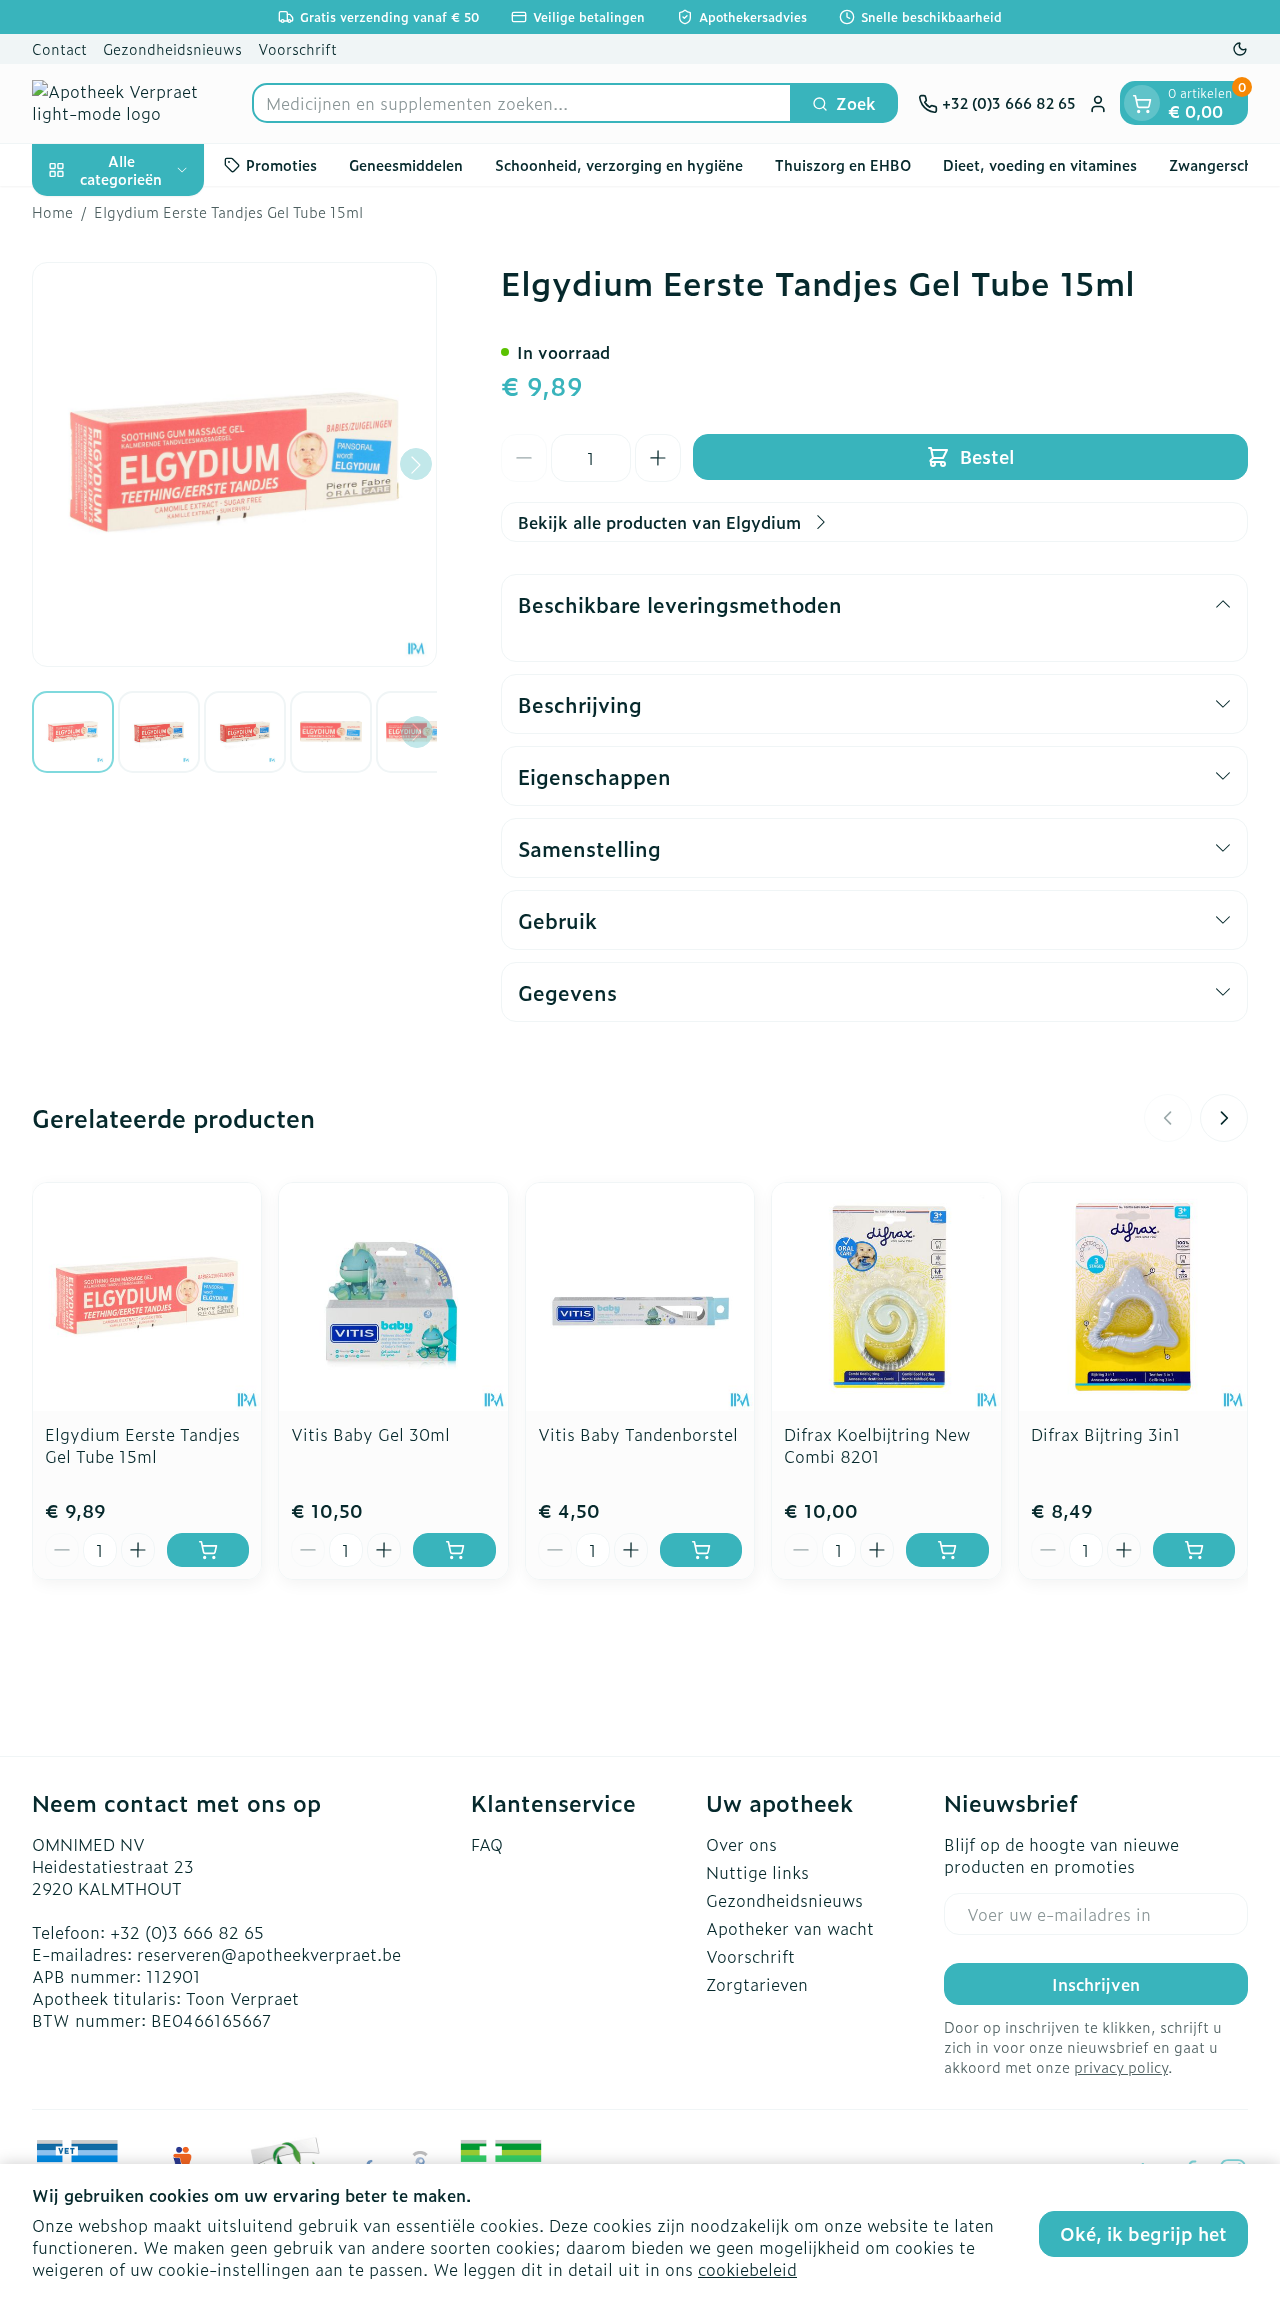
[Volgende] (416, 465)
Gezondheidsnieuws (172, 48)
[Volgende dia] (1224, 1118)
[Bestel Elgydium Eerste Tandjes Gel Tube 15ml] (208, 1550)
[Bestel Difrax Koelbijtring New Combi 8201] (947, 1550)
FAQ (487, 1844)
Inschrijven (1096, 1984)
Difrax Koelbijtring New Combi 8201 (877, 1445)
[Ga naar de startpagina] (132, 103)
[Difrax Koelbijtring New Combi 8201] (886, 1297)
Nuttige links (757, 1872)
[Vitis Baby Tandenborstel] (640, 1297)
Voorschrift (297, 48)
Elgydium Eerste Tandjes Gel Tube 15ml (142, 1445)
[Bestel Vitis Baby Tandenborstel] (701, 1550)
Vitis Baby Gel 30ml (370, 1434)
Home (52, 212)
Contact (59, 48)
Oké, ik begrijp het (1143, 2233)
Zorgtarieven (757, 1984)
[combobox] (522, 104)
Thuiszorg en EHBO (843, 164)
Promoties (281, 164)
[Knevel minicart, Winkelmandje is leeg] (1142, 104)
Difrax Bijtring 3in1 (1106, 1434)
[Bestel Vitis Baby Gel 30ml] (454, 1550)
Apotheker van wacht (790, 1928)
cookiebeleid (747, 2269)
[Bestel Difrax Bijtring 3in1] (1194, 1550)
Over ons (741, 1844)
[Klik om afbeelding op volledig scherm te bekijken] (234, 464)
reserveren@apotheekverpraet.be (269, 1954)
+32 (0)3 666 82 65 (187, 1932)
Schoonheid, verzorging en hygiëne (619, 164)
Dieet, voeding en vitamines (1040, 164)
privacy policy (1121, 2066)
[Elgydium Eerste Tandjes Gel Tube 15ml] (147, 1297)
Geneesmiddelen (406, 164)
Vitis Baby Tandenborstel (638, 1434)
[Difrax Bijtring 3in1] (1133, 1297)
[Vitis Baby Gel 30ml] (393, 1297)
